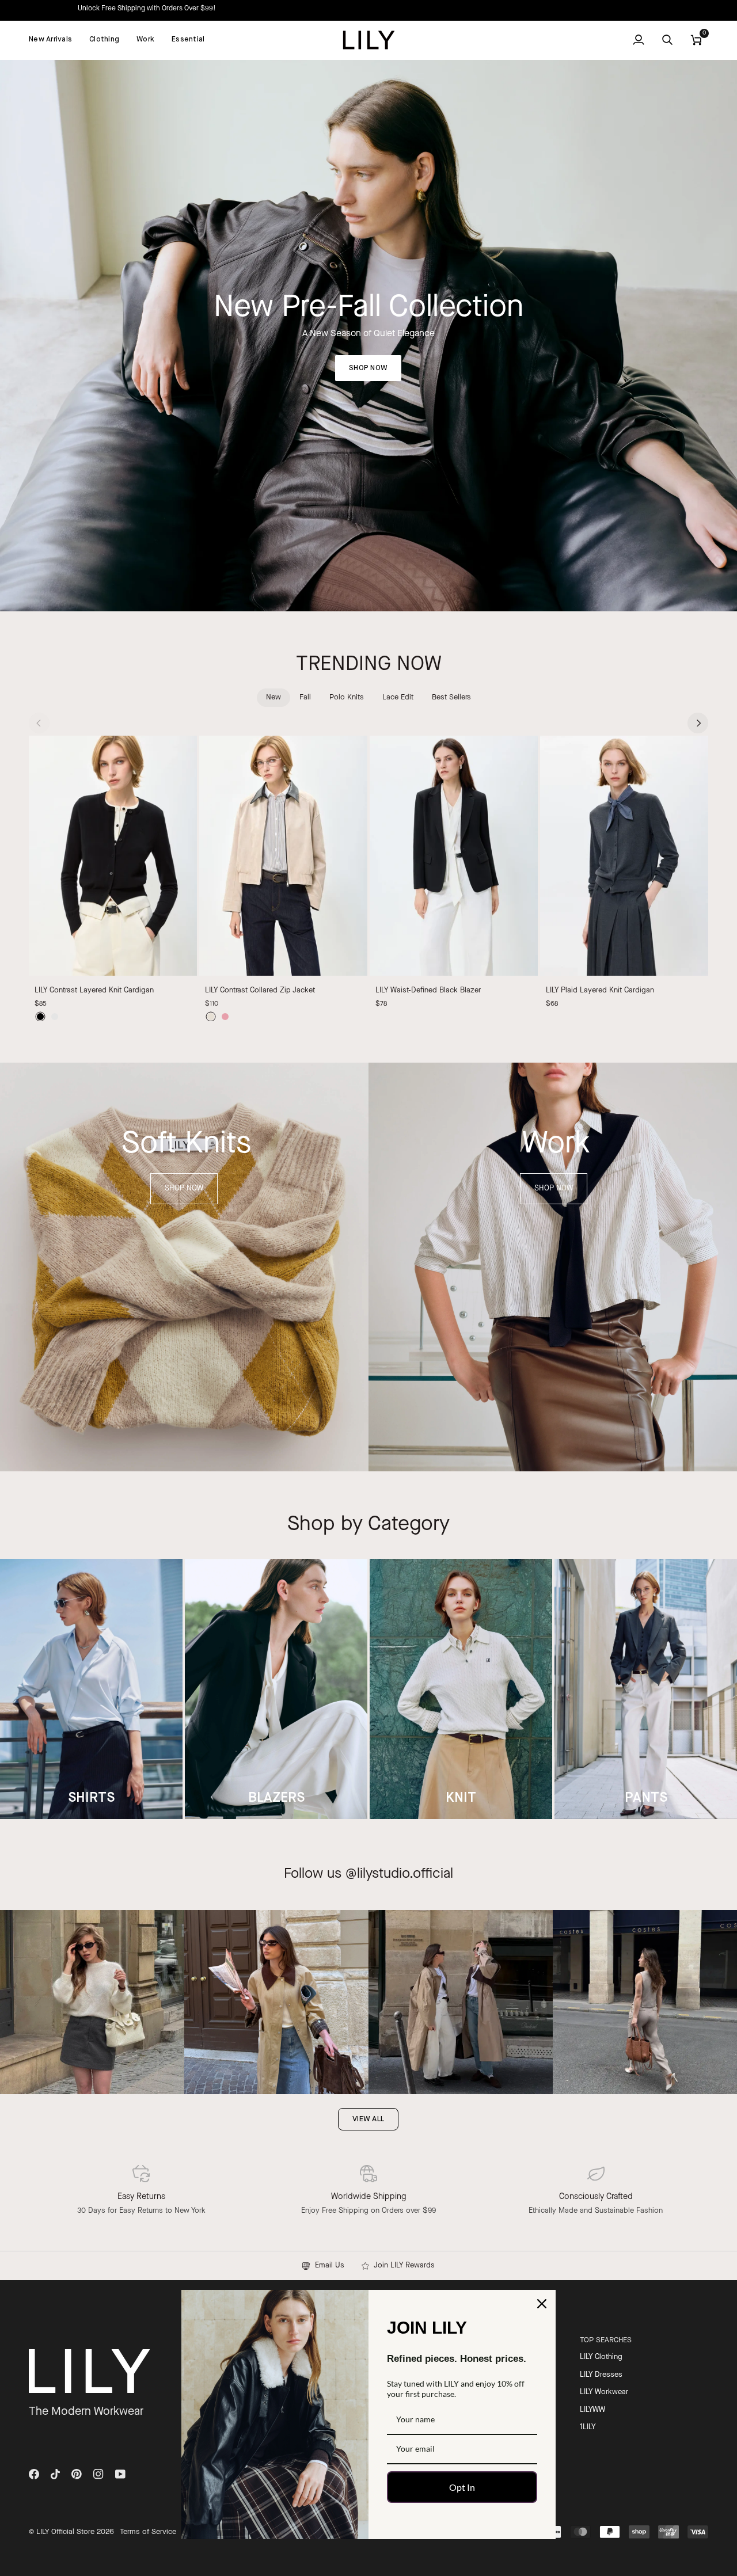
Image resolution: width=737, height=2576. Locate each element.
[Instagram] (98, 2474)
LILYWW (592, 2410)
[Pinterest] (77, 2474)
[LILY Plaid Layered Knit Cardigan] (624, 856)
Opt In (462, 2487)
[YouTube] (120, 2474)
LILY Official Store (65, 2532)
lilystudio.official (405, 1874)
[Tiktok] (55, 2474)
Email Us (327, 2265)
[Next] (698, 723)
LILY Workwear (604, 2392)
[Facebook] (34, 2474)
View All (368, 2119)
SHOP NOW (368, 368)
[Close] (542, 2304)
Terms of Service (148, 2532)
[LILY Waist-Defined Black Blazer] (454, 856)
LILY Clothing (601, 2357)
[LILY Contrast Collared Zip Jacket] (283, 856)
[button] (104, 40)
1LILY (588, 2427)
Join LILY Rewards (402, 2265)
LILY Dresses (601, 2375)
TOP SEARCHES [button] (606, 2340)
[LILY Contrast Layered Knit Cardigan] (113, 856)
